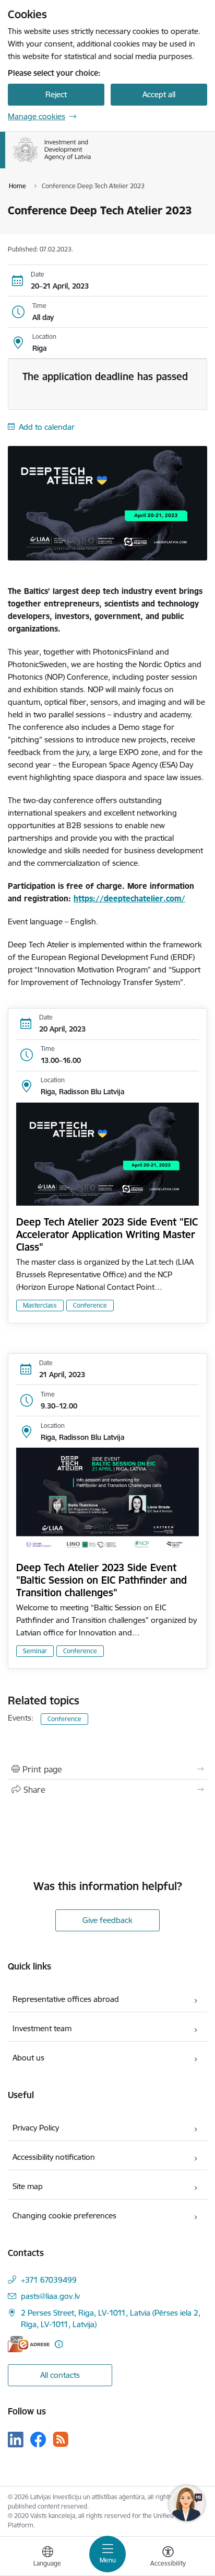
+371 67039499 (49, 2280)
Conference (90, 1305)
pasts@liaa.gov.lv (50, 2296)
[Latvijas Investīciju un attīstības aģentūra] (91, 162)
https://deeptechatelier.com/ (129, 898)
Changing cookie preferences (64, 2216)
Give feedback (107, 1920)
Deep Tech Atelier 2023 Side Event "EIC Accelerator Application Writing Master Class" (107, 1234)
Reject (56, 94)
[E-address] (29, 2344)
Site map (28, 2186)
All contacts (60, 2375)
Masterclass (40, 1305)
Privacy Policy (36, 2128)
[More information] (59, 2344)
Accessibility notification (54, 2157)
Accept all (159, 94)
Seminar (35, 1651)
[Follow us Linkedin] (16, 2440)
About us (28, 2058)
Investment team (42, 2028)
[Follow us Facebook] (38, 2440)
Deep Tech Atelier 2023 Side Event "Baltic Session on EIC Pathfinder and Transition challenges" (101, 1580)
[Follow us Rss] (61, 2439)
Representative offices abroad (66, 1999)
